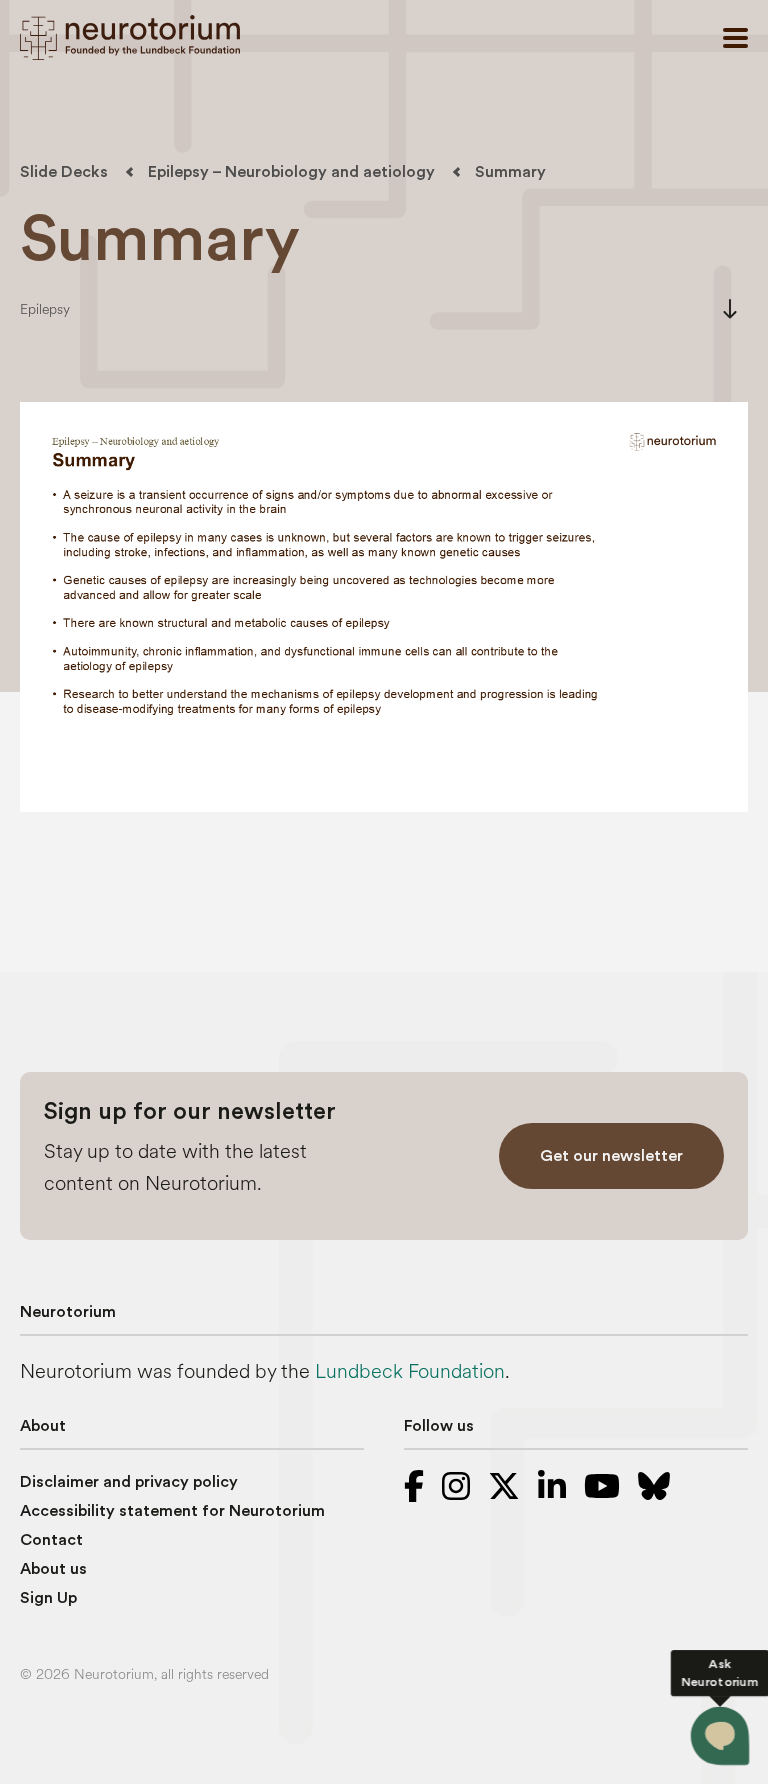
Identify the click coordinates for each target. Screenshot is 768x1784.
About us (53, 1569)
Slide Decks (64, 172)
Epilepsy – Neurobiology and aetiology (291, 172)
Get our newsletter (611, 1156)
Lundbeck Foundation (410, 1371)
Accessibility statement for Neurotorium (172, 1511)
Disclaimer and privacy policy (129, 1482)
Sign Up (48, 1598)
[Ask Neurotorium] (720, 1736)
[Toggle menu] (735, 38)
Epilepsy (45, 309)
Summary (510, 172)
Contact (51, 1540)
